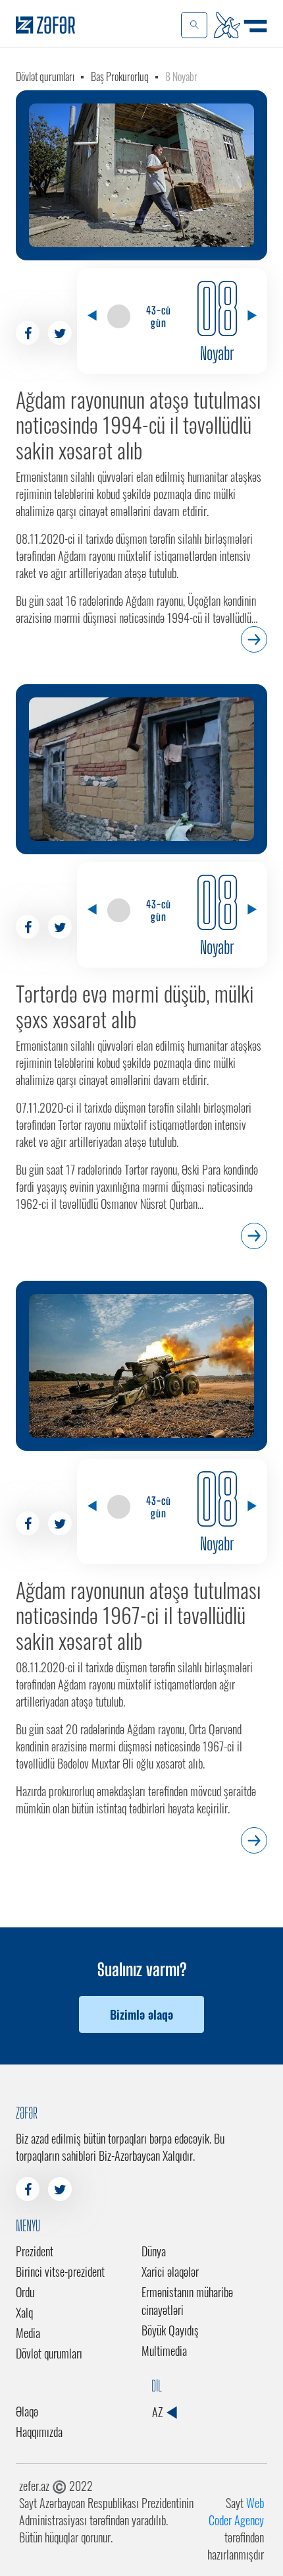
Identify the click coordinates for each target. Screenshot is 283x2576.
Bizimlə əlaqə (141, 2014)
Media (28, 2333)
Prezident (35, 2251)
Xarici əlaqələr (170, 2271)
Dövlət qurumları (45, 76)
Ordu (25, 2292)
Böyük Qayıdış (170, 2330)
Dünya (154, 2251)
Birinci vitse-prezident (60, 2271)
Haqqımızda (39, 2432)
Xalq (24, 2312)
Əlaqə (27, 2411)
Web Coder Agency (236, 2511)
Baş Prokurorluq (120, 76)
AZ (159, 2412)
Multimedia (164, 2351)
